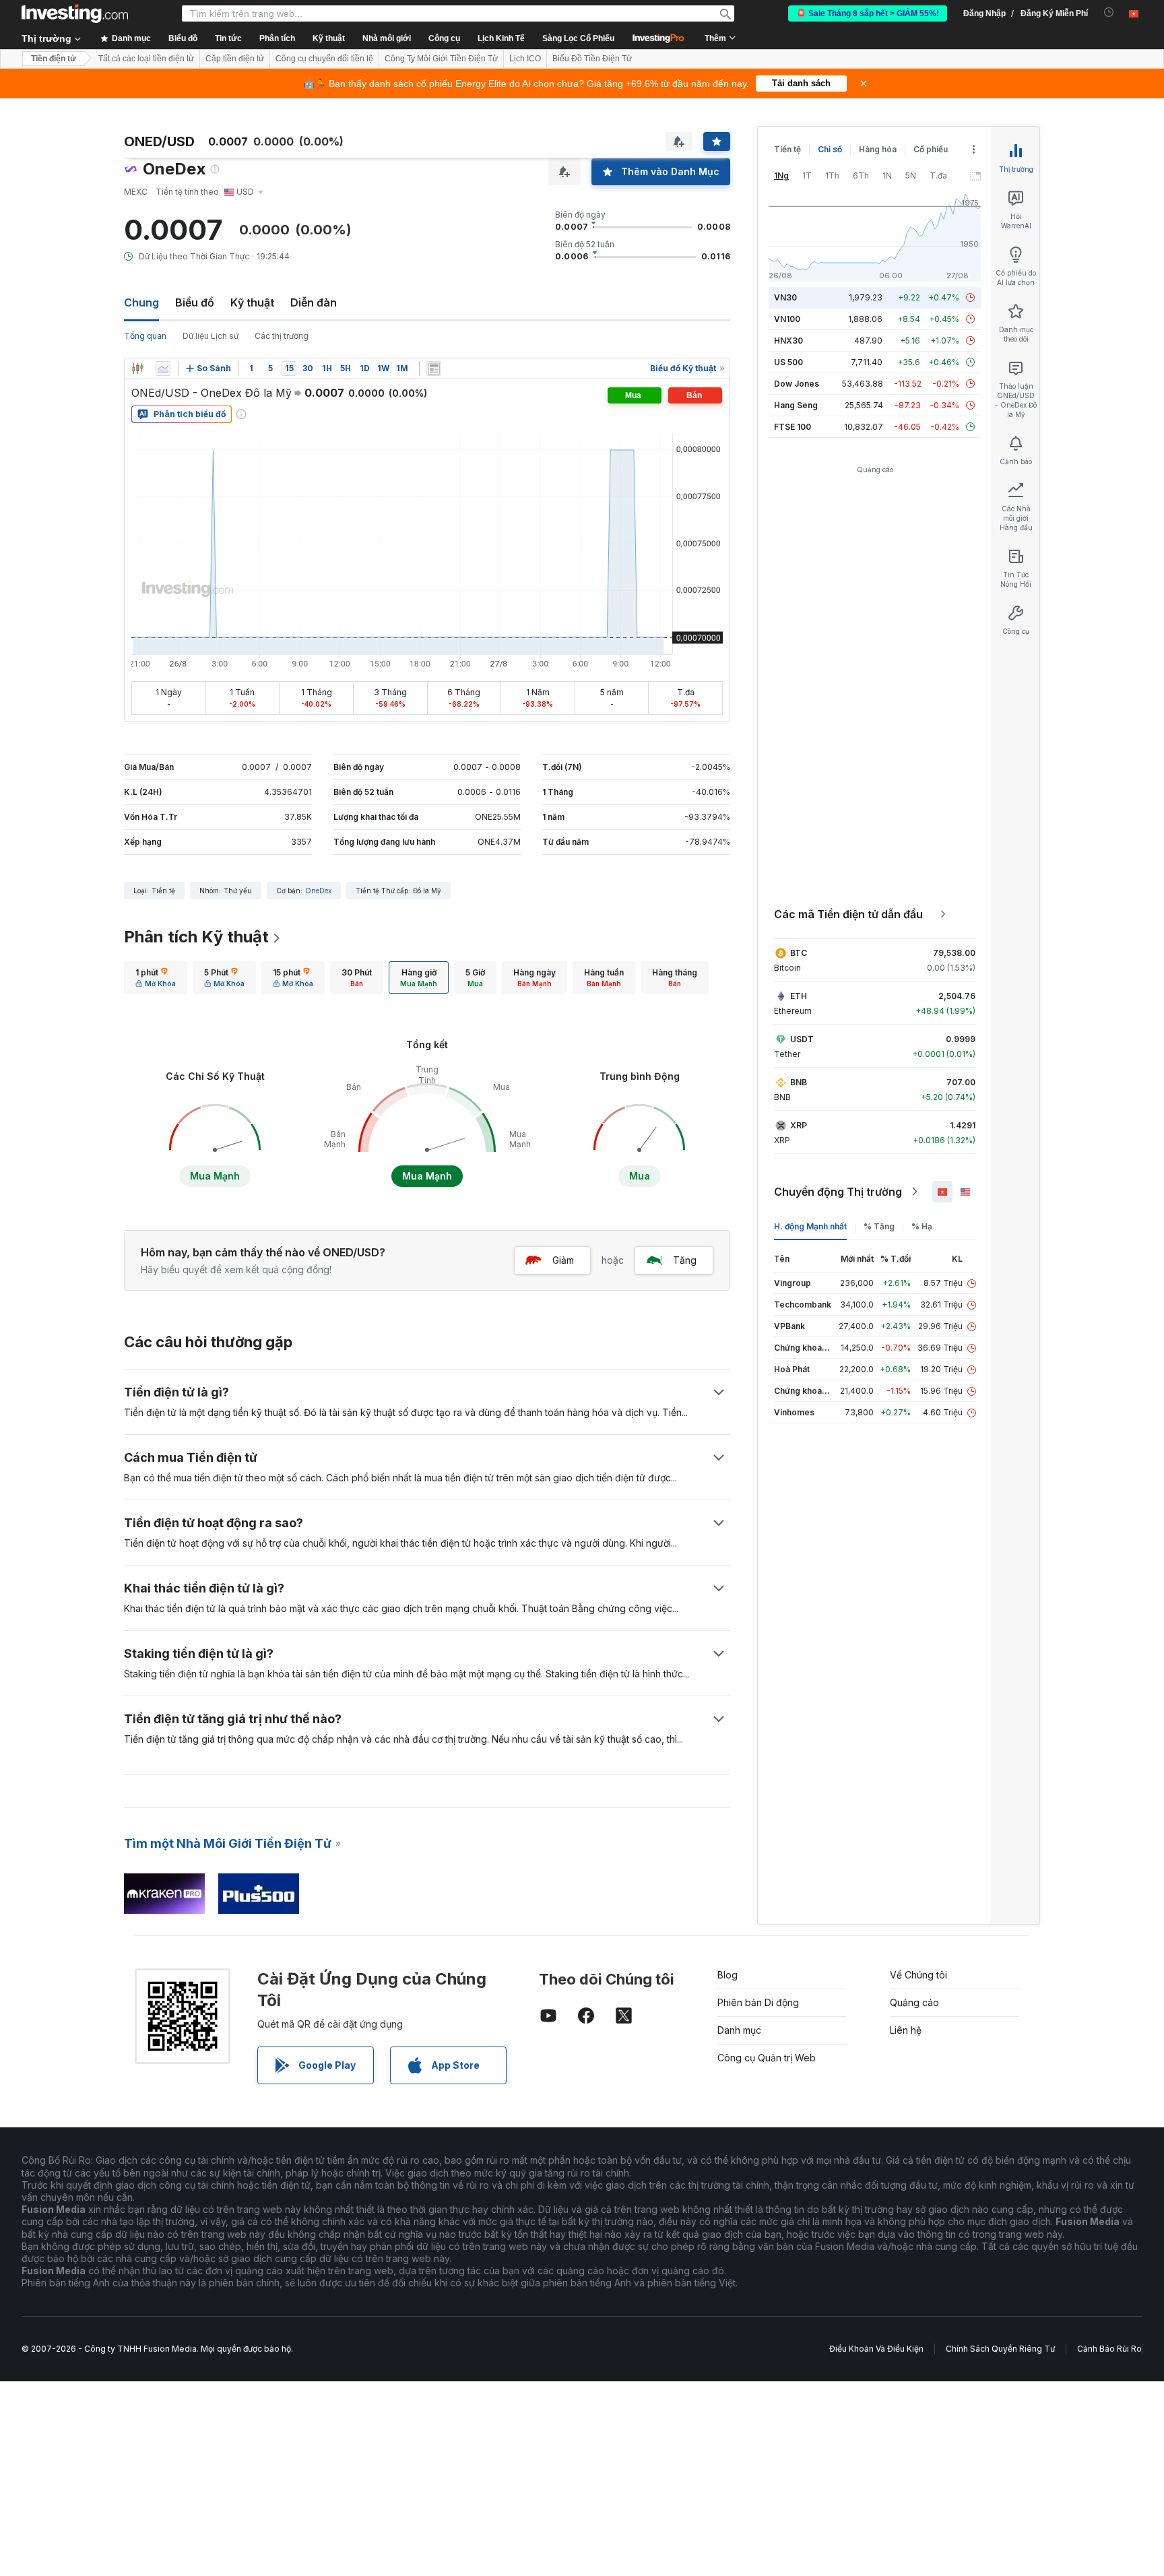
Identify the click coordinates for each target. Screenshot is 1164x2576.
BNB (799, 1082)
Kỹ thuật (252, 302)
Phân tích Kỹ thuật (196, 937)
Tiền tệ (787, 149)
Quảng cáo (914, 2002)
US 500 (788, 362)
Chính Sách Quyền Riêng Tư (1000, 2349)
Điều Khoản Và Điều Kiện (876, 2349)
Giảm (563, 1260)
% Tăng (879, 1226)
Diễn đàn (314, 302)
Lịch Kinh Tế (501, 38)
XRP (799, 1125)
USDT (802, 1039)
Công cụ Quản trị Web (767, 2058)
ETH (799, 996)
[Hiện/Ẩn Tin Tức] (434, 368)
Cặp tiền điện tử (235, 59)
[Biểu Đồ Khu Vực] (163, 368)
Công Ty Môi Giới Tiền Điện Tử (441, 59)
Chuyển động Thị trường (838, 1192)
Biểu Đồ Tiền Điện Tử (592, 59)
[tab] (156, 977)
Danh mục (739, 2030)
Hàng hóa (878, 149)
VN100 (787, 319)
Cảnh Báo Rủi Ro (1109, 2349)
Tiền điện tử (54, 59)
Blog (727, 1975)
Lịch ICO (525, 59)
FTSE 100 (793, 427)
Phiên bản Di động (758, 2002)
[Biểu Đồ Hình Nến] (137, 368)
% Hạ (922, 1226)
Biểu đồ (195, 302)
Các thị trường (282, 336)
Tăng (685, 1260)
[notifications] (1109, 12)
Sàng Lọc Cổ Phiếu (578, 38)
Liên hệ (906, 2030)
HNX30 (788, 341)
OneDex (318, 891)
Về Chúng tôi (918, 1975)
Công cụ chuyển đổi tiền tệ (324, 59)
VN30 (785, 297)
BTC (799, 953)
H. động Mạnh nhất (810, 1226)
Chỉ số (830, 149)
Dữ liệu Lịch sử (211, 336)
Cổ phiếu (931, 149)
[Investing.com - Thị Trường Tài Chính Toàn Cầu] (75, 13)
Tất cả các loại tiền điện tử (146, 59)
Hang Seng (796, 405)
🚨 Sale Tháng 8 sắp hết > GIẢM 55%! (868, 13)
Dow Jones (797, 384)
